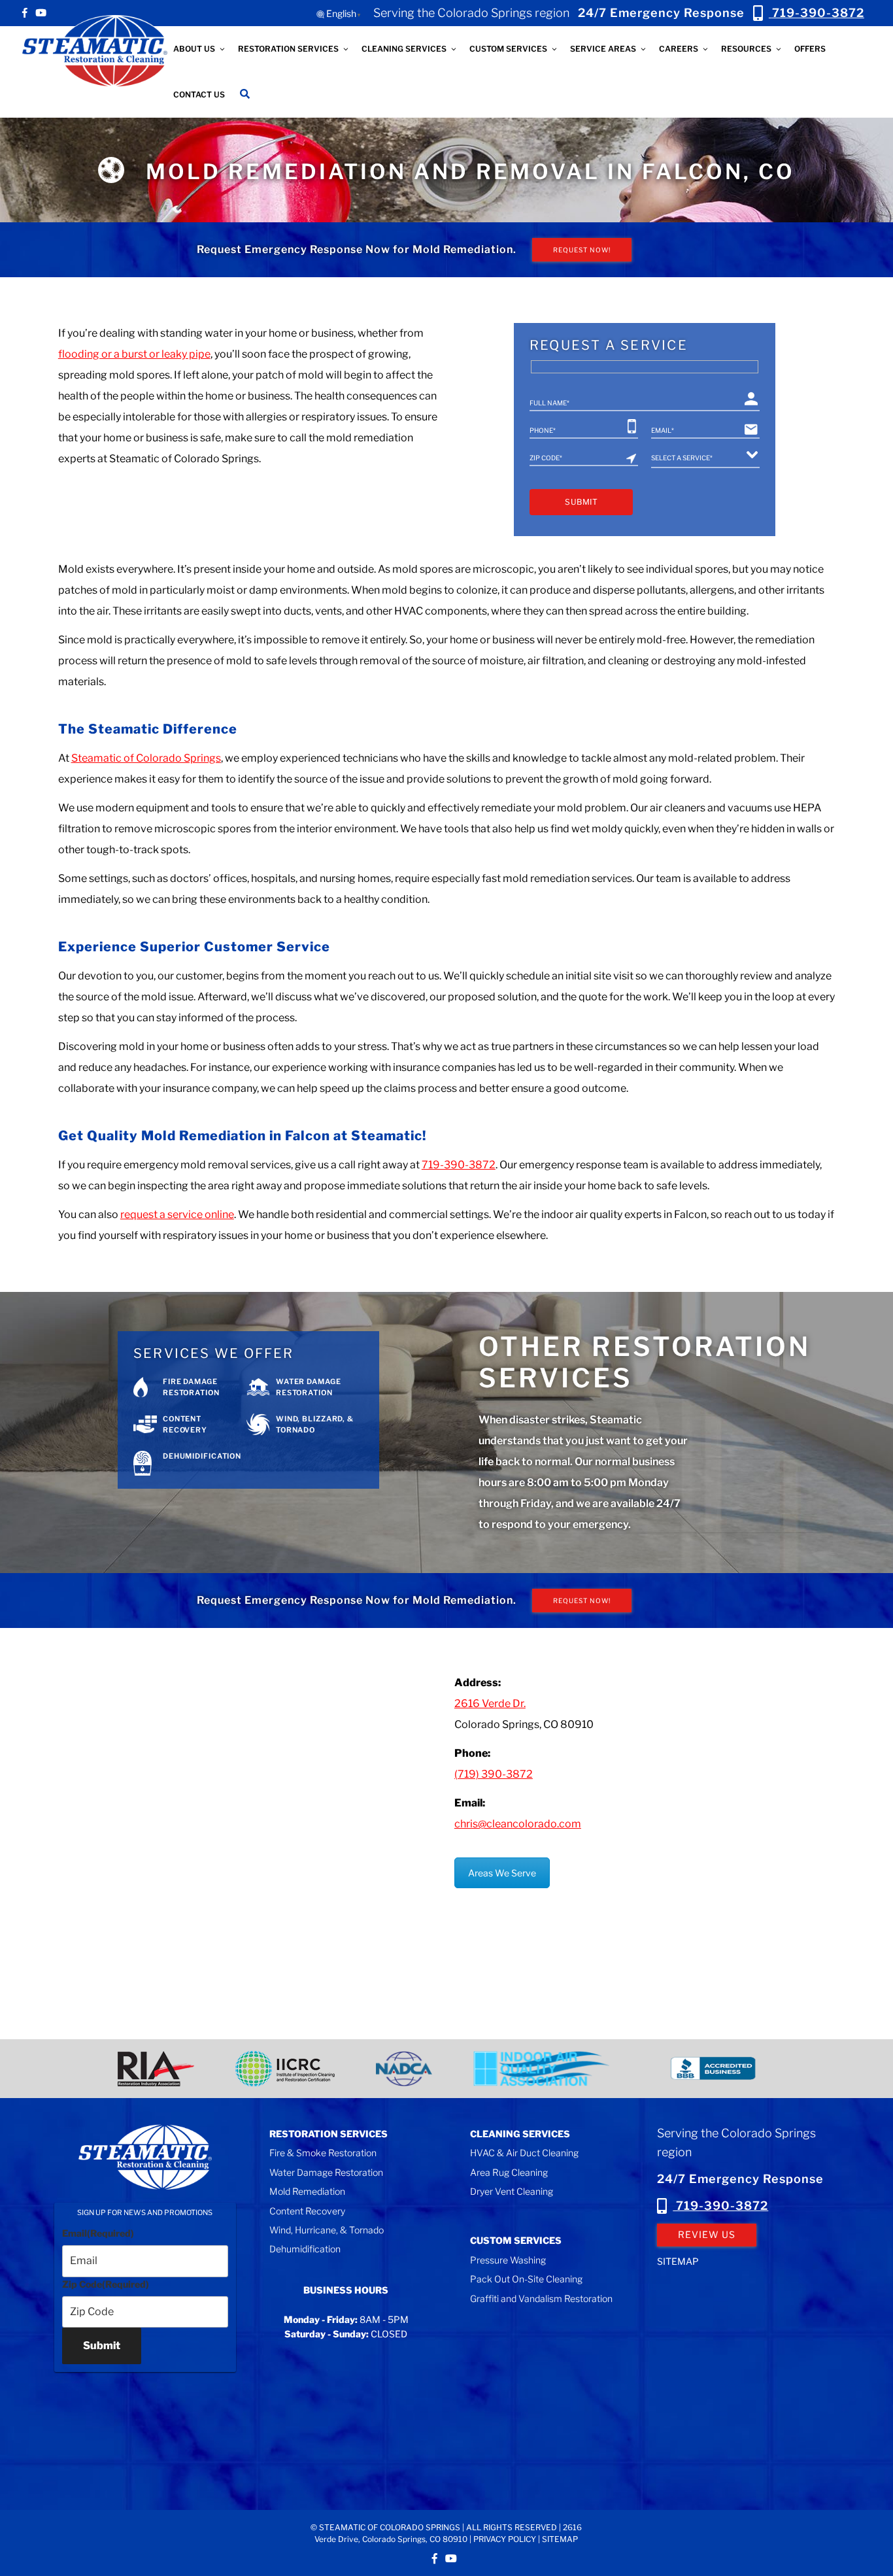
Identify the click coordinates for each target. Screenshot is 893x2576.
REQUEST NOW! (582, 250)
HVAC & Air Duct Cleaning (524, 2153)
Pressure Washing (508, 2260)
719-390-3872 (720, 2206)
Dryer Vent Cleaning (512, 2191)
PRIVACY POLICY (505, 2539)
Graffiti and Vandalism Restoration (541, 2298)
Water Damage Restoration (326, 2172)
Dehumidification (305, 2249)
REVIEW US (707, 2234)
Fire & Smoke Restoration (323, 2153)
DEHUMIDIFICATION (202, 1456)
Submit (102, 2346)
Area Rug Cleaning (509, 2172)
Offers (810, 49)
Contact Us (199, 94)
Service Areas (603, 49)
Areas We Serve (502, 1873)
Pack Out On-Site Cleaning (526, 2279)
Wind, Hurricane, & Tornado (327, 2230)
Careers (679, 49)
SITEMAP (678, 2261)
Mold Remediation (307, 2191)
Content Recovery (307, 2211)
